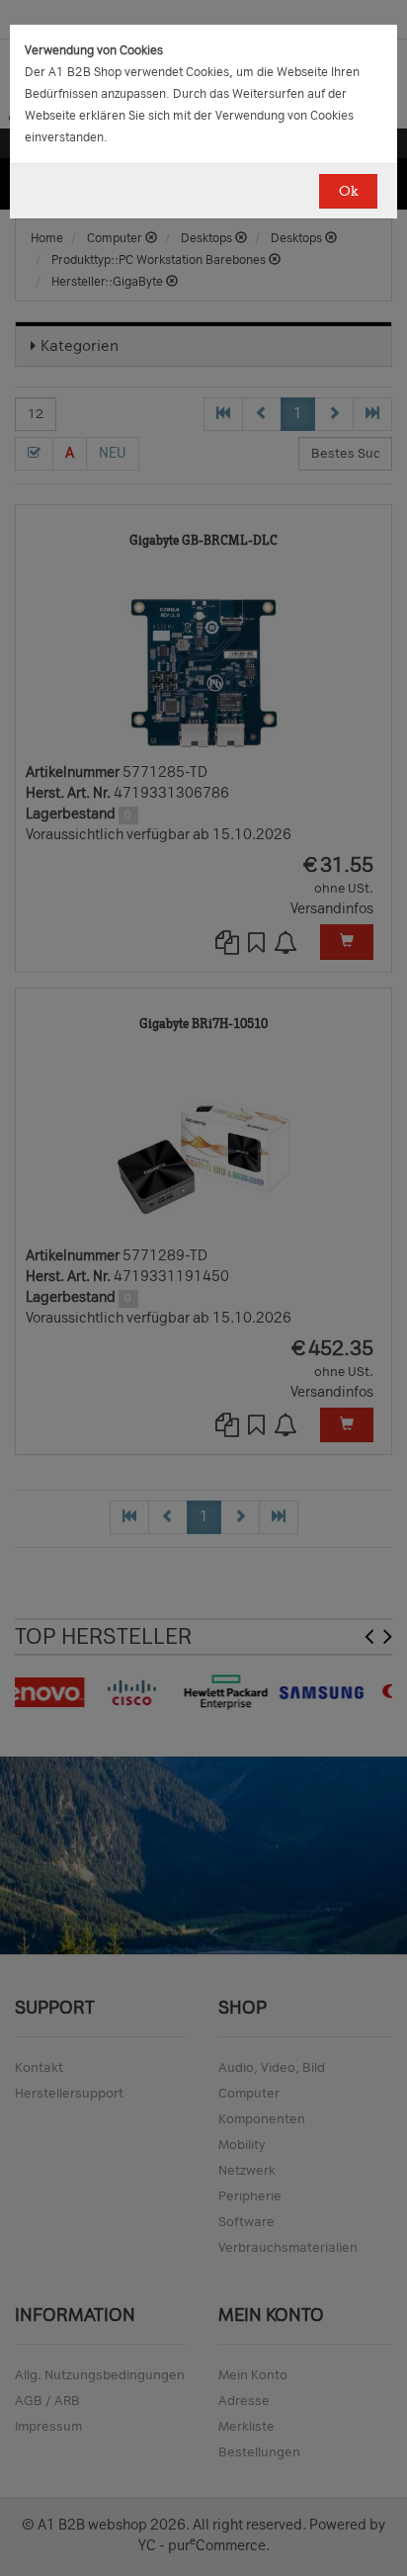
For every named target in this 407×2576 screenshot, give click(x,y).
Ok (348, 191)
